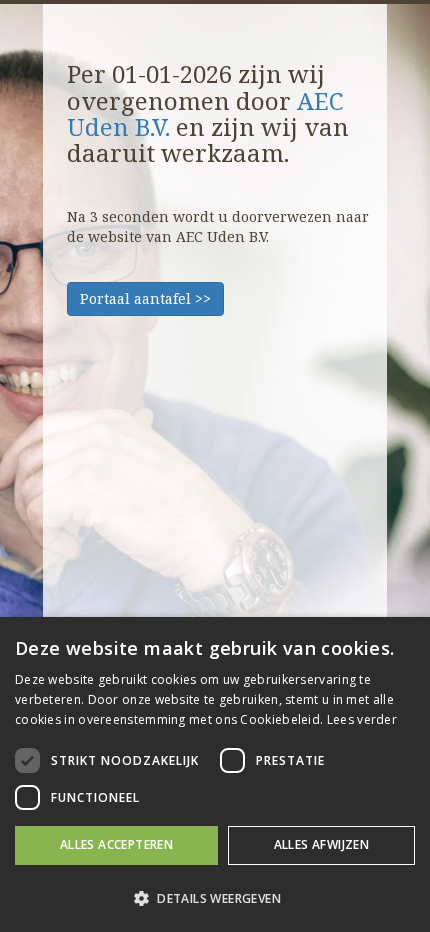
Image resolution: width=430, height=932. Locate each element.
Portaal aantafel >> (145, 298)
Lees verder (362, 719)
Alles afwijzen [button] (322, 844)
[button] (215, 897)
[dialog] (215, 774)
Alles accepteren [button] (116, 844)
